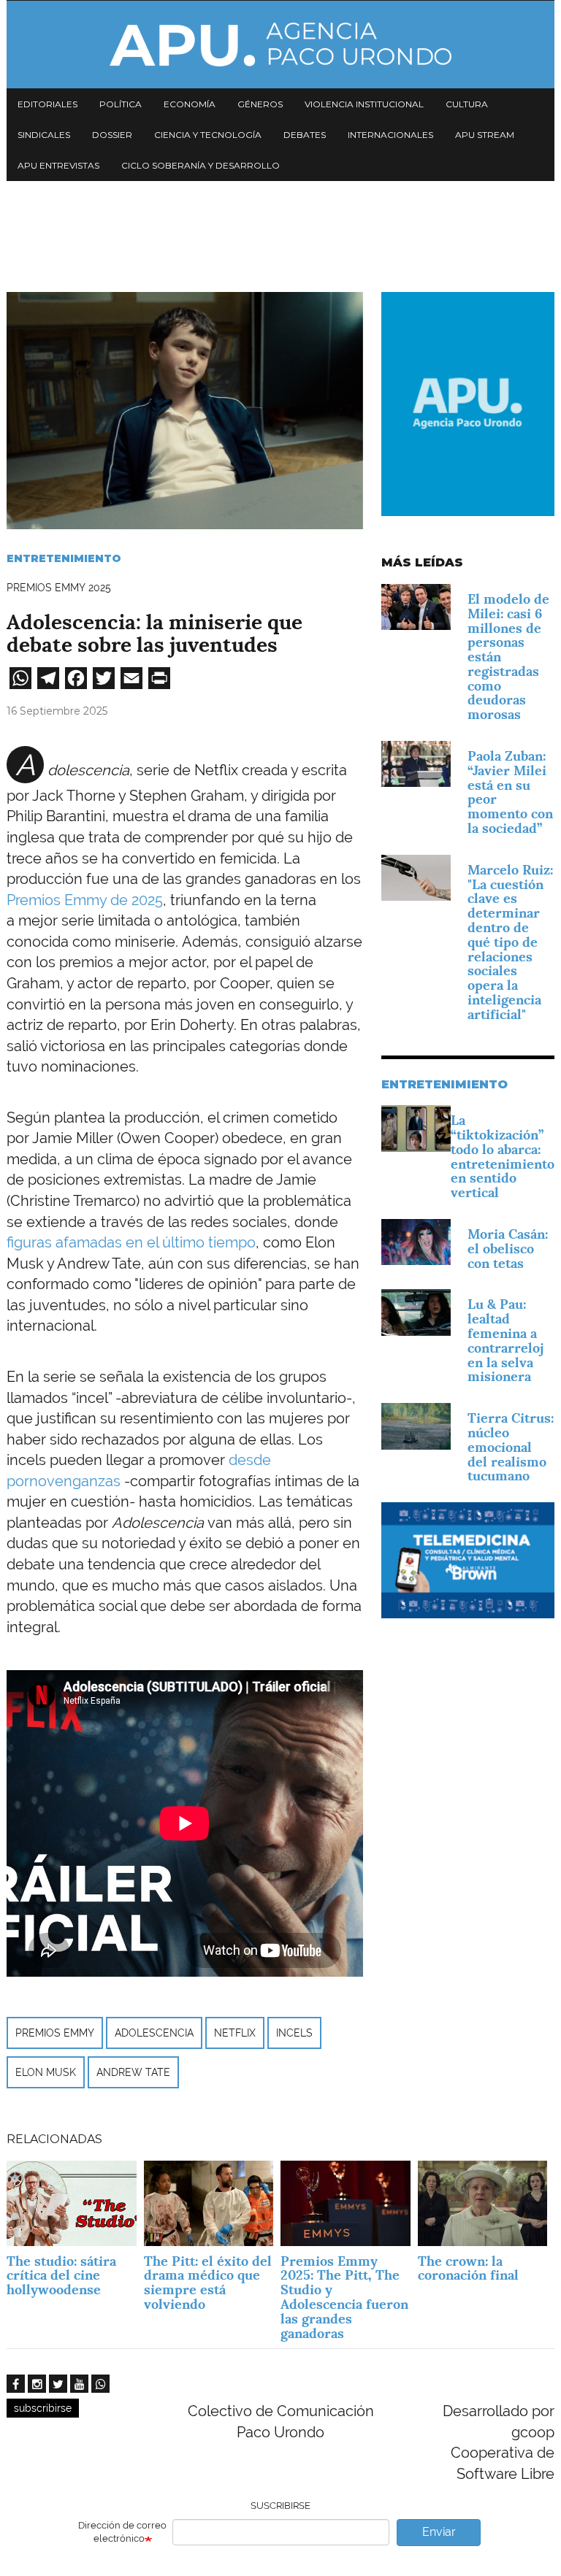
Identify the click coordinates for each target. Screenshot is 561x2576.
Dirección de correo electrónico (122, 2532)
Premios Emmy (55, 2033)
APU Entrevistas (58, 165)
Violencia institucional (364, 104)
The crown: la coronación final (468, 2268)
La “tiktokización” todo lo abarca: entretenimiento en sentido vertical (503, 1156)
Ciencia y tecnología (208, 135)
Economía (190, 104)
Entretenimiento (64, 558)
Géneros (260, 104)
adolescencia (154, 2033)
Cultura (467, 104)
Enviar (439, 2532)
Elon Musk (46, 2072)
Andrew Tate (133, 2072)
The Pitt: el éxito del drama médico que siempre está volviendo (208, 2283)
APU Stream (485, 135)
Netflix (235, 2033)
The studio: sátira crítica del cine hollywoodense (61, 2276)
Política (121, 104)
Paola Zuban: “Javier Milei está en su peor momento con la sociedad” (510, 792)
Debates (305, 135)
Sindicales (44, 135)
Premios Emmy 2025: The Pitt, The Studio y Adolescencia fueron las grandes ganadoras (344, 2297)
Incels (294, 2033)
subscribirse (43, 2408)
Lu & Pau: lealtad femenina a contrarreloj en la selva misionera (505, 1340)
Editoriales (47, 104)
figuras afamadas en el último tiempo (131, 1242)
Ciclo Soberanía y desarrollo (201, 165)
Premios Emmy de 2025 (85, 900)
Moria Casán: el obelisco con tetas (508, 1249)
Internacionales (390, 135)
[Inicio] (280, 45)
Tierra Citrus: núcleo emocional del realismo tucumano (511, 1447)
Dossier (112, 135)
